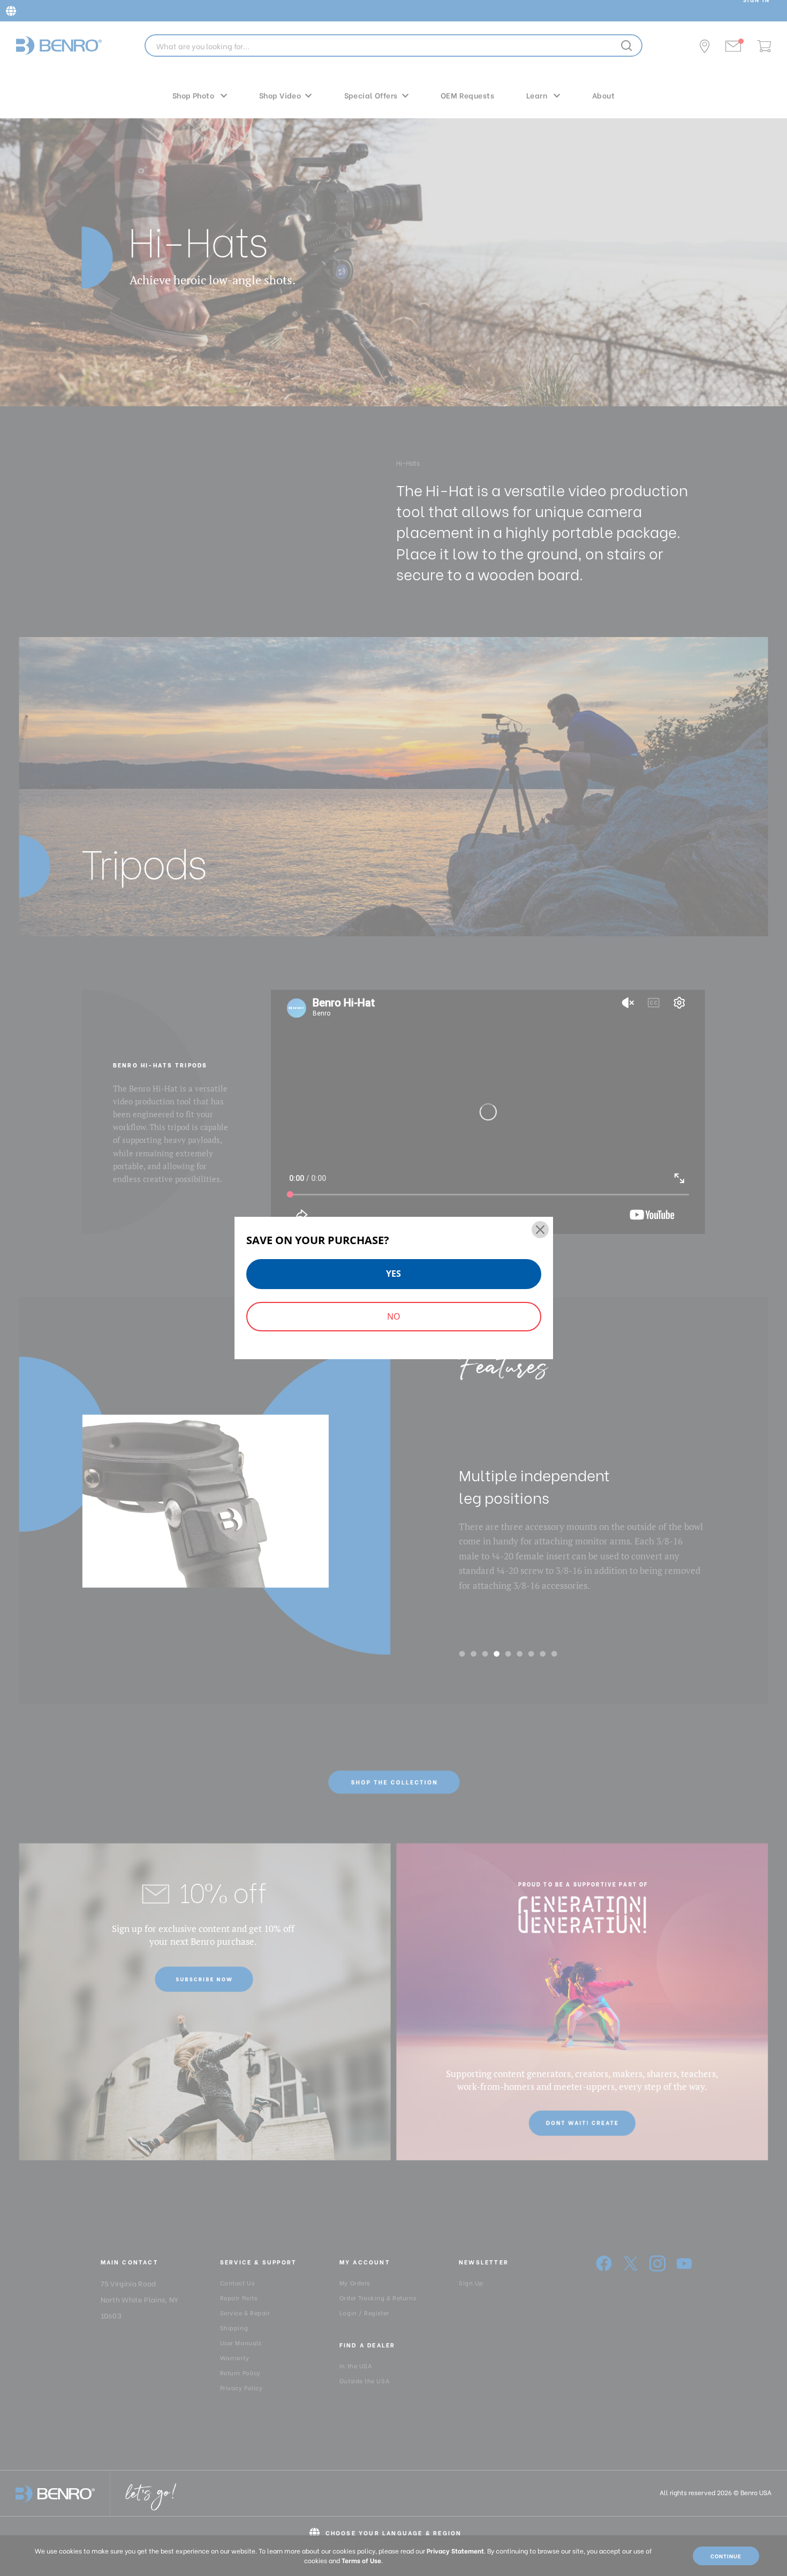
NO (393, 1316)
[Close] (540, 1230)
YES (393, 1274)
